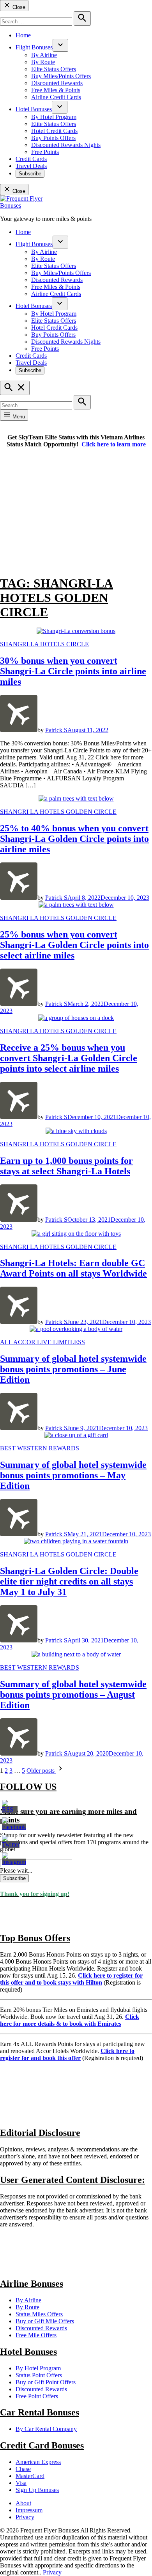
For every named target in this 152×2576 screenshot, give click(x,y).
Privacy (25, 2517)
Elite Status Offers (54, 69)
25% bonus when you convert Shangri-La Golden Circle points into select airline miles (74, 945)
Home (23, 35)
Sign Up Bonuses (37, 2490)
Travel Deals (31, 166)
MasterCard (30, 2476)
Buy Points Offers (53, 138)
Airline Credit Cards (56, 97)
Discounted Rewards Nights (66, 145)
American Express (38, 2462)
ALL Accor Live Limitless (42, 1342)
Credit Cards (31, 159)
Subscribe (30, 174)
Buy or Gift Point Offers (46, 2382)
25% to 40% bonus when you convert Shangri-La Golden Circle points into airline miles (74, 839)
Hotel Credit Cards (54, 131)
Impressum (29, 2510)
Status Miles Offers (39, 2314)
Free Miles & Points (56, 90)
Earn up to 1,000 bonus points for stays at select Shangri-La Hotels (66, 1166)
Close (18, 7)
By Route (43, 62)
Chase (23, 2469)
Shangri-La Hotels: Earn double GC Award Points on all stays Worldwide (73, 1268)
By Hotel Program (54, 117)
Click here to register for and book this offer (67, 2054)
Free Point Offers (37, 2396)
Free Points (45, 152)
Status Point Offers (39, 2375)
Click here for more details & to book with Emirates (70, 2020)
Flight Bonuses (34, 47)
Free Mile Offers (36, 2335)
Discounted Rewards (57, 83)
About (23, 2503)
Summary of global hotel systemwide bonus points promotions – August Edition (73, 1695)
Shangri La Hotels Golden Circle (58, 812)
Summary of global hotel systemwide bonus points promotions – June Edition (73, 1369)
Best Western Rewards (40, 1448)
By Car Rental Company (46, 2429)
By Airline (44, 55)
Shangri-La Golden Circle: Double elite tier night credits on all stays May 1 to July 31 (69, 1581)
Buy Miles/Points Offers (61, 76)
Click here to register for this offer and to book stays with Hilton (71, 1979)
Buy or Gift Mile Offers (45, 2321)
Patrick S (56, 730)
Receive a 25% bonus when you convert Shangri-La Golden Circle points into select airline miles (69, 1058)
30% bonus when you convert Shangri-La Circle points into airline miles (73, 671)
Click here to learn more (113, 444)
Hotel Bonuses (34, 109)
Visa (21, 2483)
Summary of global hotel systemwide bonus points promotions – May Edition (73, 1475)
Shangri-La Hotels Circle (44, 644)
